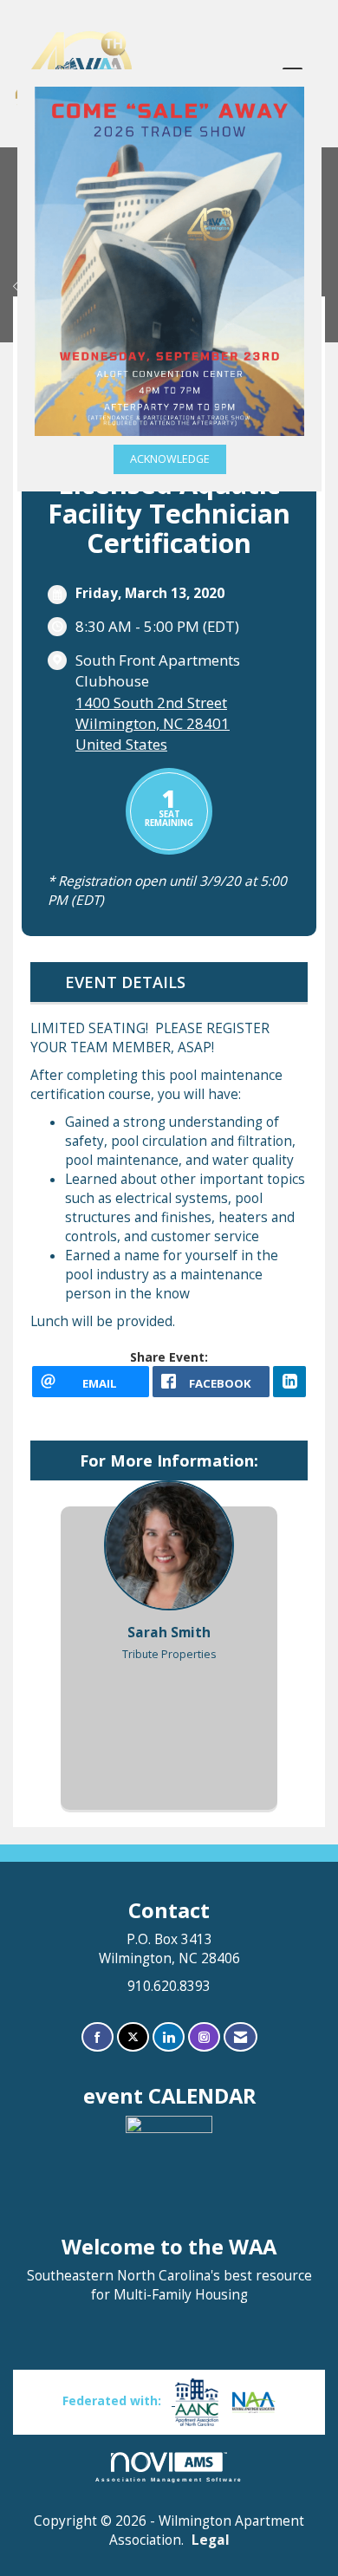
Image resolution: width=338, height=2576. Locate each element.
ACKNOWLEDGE (170, 459)
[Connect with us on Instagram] (204, 2037)
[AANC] (195, 2400)
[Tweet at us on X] (133, 2037)
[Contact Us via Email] (240, 2037)
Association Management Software (169, 2479)
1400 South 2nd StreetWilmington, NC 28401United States (153, 723)
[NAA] (254, 2400)
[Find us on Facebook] (97, 2037)
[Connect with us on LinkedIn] (169, 2037)
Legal (211, 2540)
